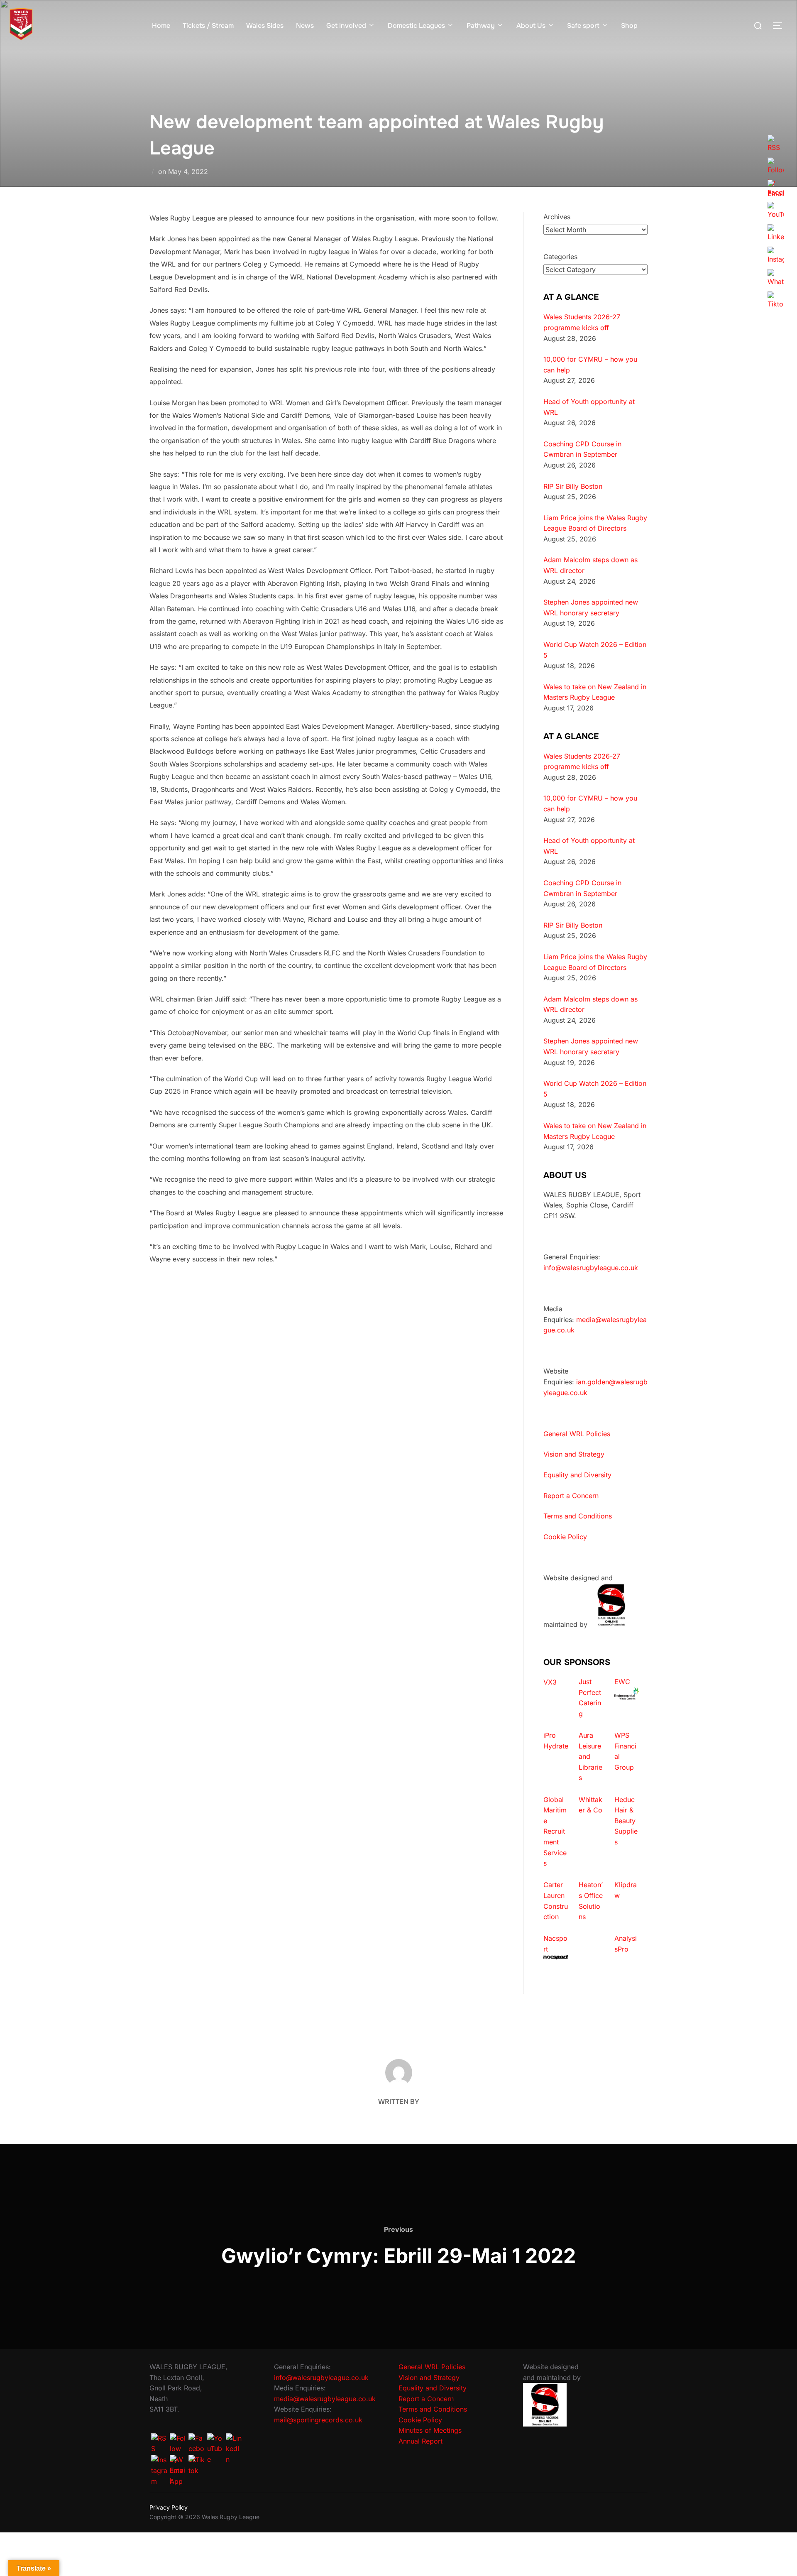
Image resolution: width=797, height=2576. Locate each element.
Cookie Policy (565, 1537)
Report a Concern (571, 1496)
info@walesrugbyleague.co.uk (591, 1268)
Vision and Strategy (574, 1454)
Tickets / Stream (208, 26)
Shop (629, 26)
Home (161, 26)
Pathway (481, 26)
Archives (557, 217)
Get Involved (346, 26)
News (305, 26)
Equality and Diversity (577, 1475)
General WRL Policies (577, 1434)
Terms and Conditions (578, 1516)
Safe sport (583, 26)
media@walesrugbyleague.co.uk (325, 2399)
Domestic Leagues (416, 26)
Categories (560, 257)
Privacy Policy (169, 2507)
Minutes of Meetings (430, 2430)
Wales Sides (265, 26)
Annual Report (421, 2441)
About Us (531, 26)
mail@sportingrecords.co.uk (318, 2420)
